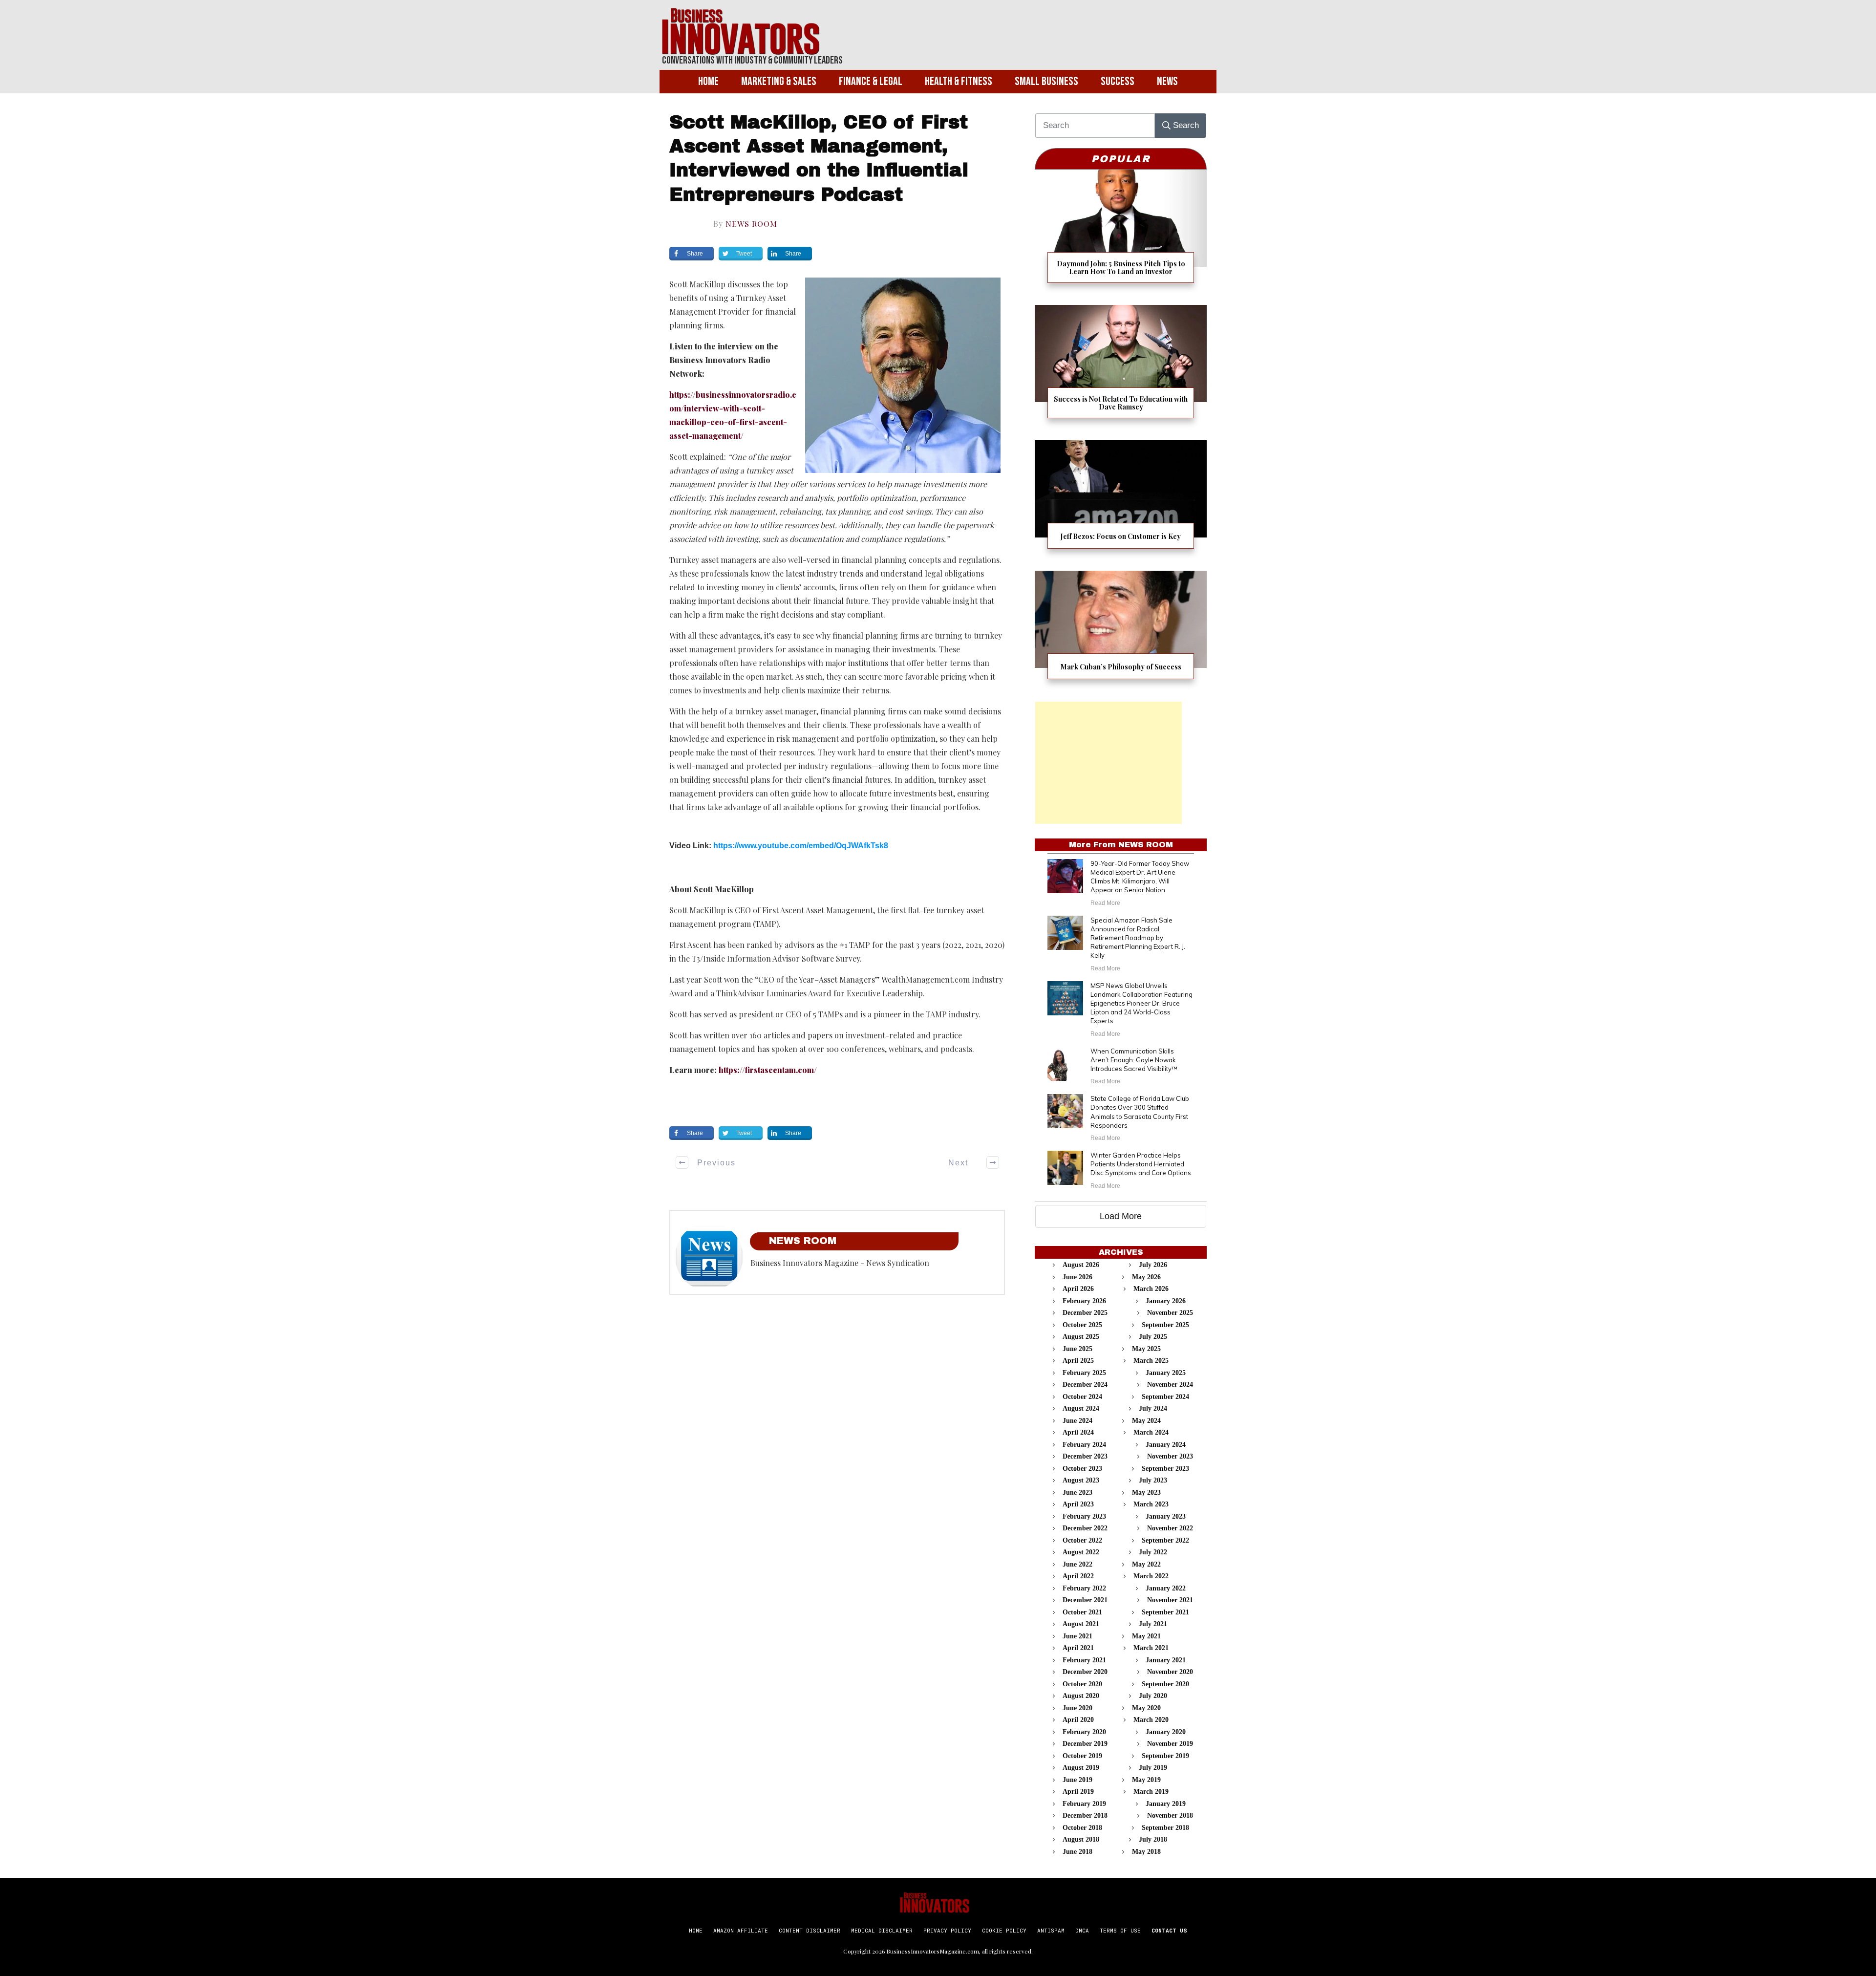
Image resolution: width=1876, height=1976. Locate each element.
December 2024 (1085, 1385)
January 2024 (1166, 1445)
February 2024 (1084, 1445)
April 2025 (1078, 1361)
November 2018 (1170, 1815)
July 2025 (1153, 1337)
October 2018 (1082, 1828)
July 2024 (1153, 1408)
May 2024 (1146, 1421)
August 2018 (1081, 1839)
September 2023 (1165, 1469)
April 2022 (1078, 1576)
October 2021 (1082, 1612)
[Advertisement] (1109, 763)
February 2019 (1084, 1804)
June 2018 (1077, 1852)
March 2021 (1151, 1648)
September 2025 (1165, 1325)
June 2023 (1077, 1493)
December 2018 (1085, 1815)
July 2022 (1153, 1552)
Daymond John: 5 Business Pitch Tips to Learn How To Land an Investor (1121, 232)
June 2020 (1077, 1708)
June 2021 (1077, 1636)
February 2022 (1084, 1588)
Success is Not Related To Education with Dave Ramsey (1121, 368)
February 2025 (1084, 1373)
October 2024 (1082, 1397)
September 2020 (1165, 1684)
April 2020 (1078, 1720)
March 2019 (1151, 1792)
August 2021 (1081, 1624)
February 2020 (1084, 1732)
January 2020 (1166, 1732)
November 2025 (1170, 1313)
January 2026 (1166, 1301)
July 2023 (1153, 1480)
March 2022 (1151, 1576)
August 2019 (1081, 1768)
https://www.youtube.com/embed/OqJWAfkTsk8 (801, 846)
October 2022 (1082, 1540)
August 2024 (1081, 1408)
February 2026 (1084, 1301)
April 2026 (1078, 1289)
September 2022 (1165, 1540)
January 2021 (1166, 1660)
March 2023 (1151, 1504)
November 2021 (1170, 1600)
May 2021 (1146, 1636)
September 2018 (1165, 1828)
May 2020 (1146, 1708)
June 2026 (1077, 1277)
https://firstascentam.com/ (768, 1070)
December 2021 (1085, 1600)
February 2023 (1084, 1516)
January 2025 (1166, 1373)
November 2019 (1170, 1744)
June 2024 (1077, 1421)
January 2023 (1166, 1516)
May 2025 (1146, 1349)
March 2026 (1151, 1289)
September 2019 (1165, 1756)
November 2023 (1170, 1456)
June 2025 (1077, 1349)
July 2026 (1153, 1265)
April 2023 (1078, 1504)
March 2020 (1151, 1720)
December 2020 (1085, 1672)
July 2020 (1153, 1696)
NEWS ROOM (751, 224)
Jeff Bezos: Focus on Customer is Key (1121, 501)
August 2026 (1081, 1265)
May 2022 (1146, 1564)
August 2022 (1081, 1552)
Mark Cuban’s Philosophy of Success (1121, 631)
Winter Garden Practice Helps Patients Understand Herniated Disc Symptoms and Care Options (1141, 1164)
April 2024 (1078, 1432)
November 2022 (1170, 1528)
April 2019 (1078, 1792)
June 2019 (1077, 1780)
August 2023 (1081, 1480)
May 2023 (1146, 1493)
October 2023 (1082, 1469)
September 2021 (1165, 1612)
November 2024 (1170, 1385)
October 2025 (1082, 1325)
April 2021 (1078, 1648)
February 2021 (1084, 1660)
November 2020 (1170, 1672)
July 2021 (1153, 1624)
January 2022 (1166, 1588)
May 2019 (1146, 1780)
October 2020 (1082, 1684)
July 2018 (1153, 1839)
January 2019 (1166, 1804)
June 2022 (1077, 1564)
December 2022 (1085, 1528)
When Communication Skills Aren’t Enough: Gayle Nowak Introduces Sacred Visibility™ (1134, 1060)
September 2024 (1165, 1397)
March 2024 (1151, 1432)
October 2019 (1082, 1756)
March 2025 (1151, 1361)
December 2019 (1085, 1744)
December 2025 (1085, 1313)
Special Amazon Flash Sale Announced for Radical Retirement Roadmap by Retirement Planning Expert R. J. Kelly (1138, 938)
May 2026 (1146, 1277)
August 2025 (1081, 1337)
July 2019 (1153, 1768)
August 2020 (1081, 1696)
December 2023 (1085, 1456)
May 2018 (1146, 1852)
